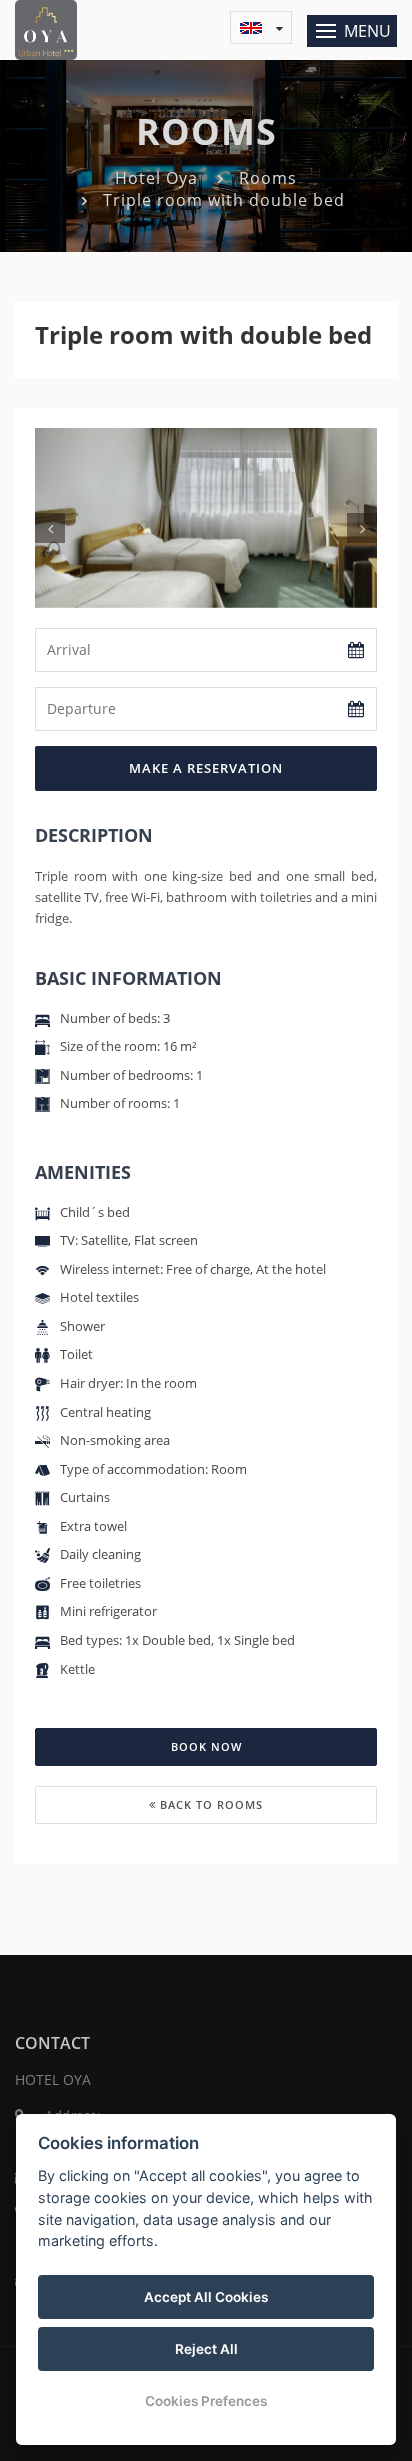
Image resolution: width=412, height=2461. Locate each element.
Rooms (268, 178)
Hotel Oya (156, 178)
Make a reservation (206, 768)
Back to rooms (209, 1804)
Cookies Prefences (206, 2401)
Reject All (206, 2349)
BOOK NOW (206, 1746)
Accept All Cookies (206, 2297)
